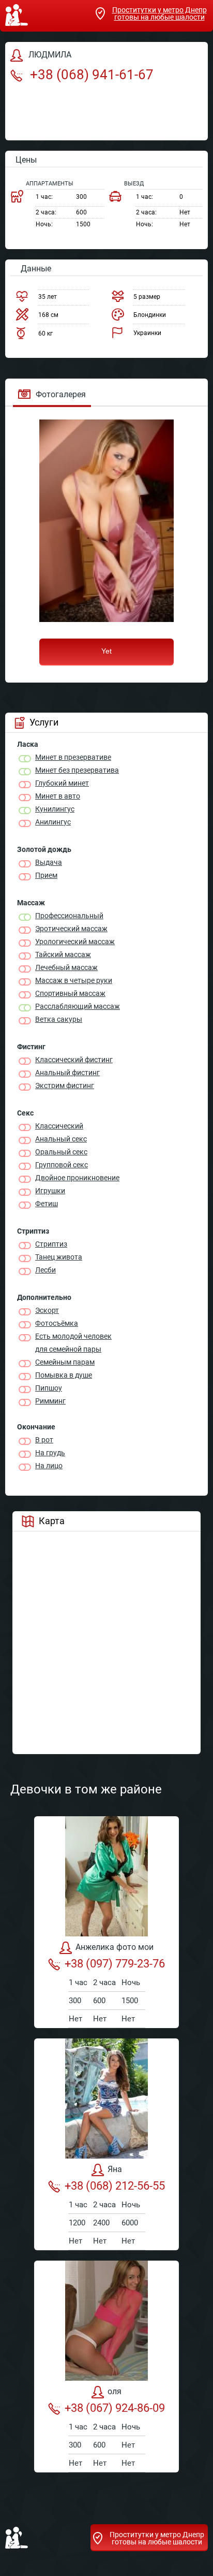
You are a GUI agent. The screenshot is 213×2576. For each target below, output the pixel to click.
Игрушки (50, 1191)
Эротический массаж (71, 929)
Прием (46, 875)
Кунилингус (55, 809)
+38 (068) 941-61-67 (90, 75)
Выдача (49, 862)
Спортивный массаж (70, 993)
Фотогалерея (61, 394)
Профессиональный (69, 916)
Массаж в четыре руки (74, 980)
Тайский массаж (63, 954)
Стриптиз (51, 1244)
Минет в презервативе (73, 757)
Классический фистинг (74, 1060)
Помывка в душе (64, 1375)
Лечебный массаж (66, 967)
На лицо (49, 1466)
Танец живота (59, 1257)
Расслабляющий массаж (78, 1006)
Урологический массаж (75, 942)
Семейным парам (65, 1362)
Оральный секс (61, 1152)
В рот (44, 1440)
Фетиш (47, 1204)
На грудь (50, 1453)
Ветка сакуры (59, 1019)
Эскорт (47, 1310)
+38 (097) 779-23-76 (115, 1964)
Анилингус (53, 822)
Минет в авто (58, 796)
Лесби (45, 1270)
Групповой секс (62, 1165)
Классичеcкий (59, 1126)
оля (115, 2391)
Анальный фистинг (67, 1073)
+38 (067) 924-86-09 (115, 2408)
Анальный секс (61, 1139)
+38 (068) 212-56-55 (115, 2186)
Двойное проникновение (77, 1178)
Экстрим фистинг (65, 1086)
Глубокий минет (62, 783)
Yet (106, 651)
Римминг (50, 1401)
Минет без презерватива (77, 770)
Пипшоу (49, 1388)
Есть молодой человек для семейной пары (73, 1343)
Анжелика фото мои (115, 1947)
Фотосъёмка (57, 1323)
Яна (115, 2169)
